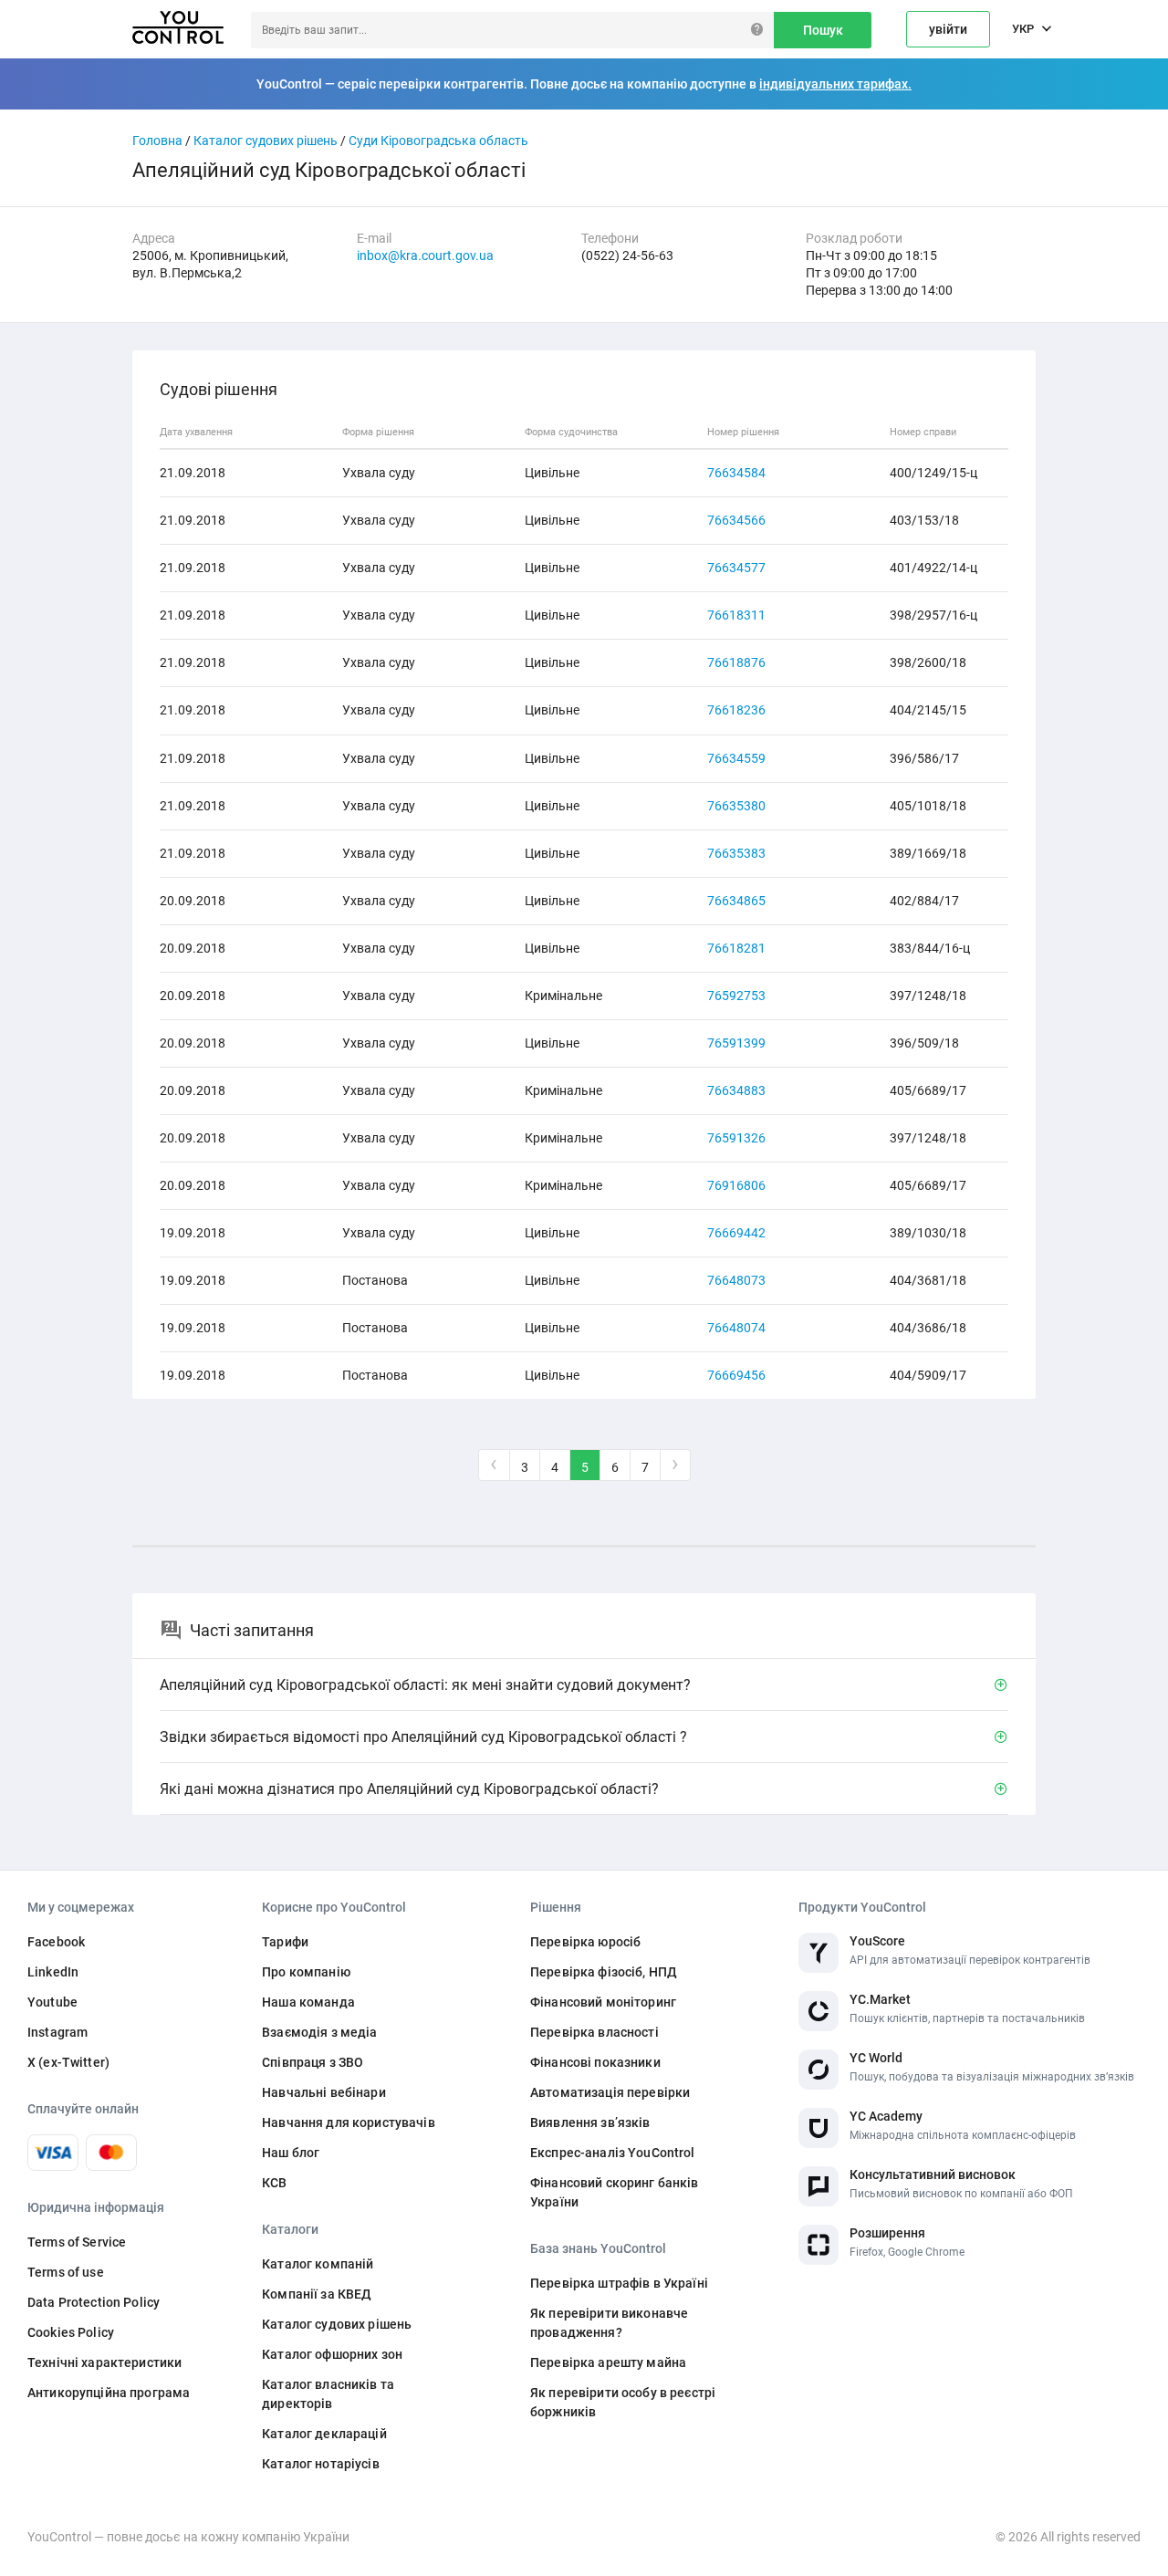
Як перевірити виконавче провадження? (609, 2323)
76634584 (736, 473)
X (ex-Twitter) (68, 2062)
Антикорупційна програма (109, 2393)
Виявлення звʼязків (590, 2122)
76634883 (736, 1090)
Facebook (56, 1942)
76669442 (736, 1233)
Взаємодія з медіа (319, 2032)
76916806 (736, 1185)
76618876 (736, 662)
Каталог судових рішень (266, 141)
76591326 (736, 1138)
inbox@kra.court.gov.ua (425, 256)
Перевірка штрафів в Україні (619, 2283)
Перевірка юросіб (585, 1942)
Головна (157, 141)
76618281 (736, 948)
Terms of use (66, 2272)
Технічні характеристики (104, 2362)
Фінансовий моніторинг (603, 2002)
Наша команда (308, 2002)
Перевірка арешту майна (608, 2362)
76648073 (736, 1280)
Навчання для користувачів (349, 2122)
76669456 (736, 1375)
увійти (948, 29)
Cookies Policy (71, 2332)
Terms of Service (77, 2242)
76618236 (736, 710)
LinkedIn (53, 1972)
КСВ (274, 2183)
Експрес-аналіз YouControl (613, 2153)
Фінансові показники (595, 2062)
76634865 (736, 901)
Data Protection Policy (94, 2302)
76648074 (736, 1328)
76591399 (736, 1043)
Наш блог (291, 2153)
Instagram (57, 2032)
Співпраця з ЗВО (313, 2062)
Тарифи (285, 1942)
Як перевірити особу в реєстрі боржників (623, 2402)
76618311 (736, 615)
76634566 (736, 520)
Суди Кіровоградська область (438, 141)
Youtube (52, 2002)
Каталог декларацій (324, 2434)
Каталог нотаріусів (321, 2464)
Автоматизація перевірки (610, 2092)
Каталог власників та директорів (328, 2394)
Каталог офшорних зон (332, 2354)
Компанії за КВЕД (317, 2294)
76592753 (736, 996)
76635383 (736, 853)
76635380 (736, 806)
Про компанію (306, 1972)
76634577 (736, 568)
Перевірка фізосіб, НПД (604, 1972)
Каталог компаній (318, 2264)
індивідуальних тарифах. (835, 84)
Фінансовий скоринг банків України (615, 2192)
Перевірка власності (594, 2032)
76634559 (736, 758)
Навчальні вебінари (324, 2092)
